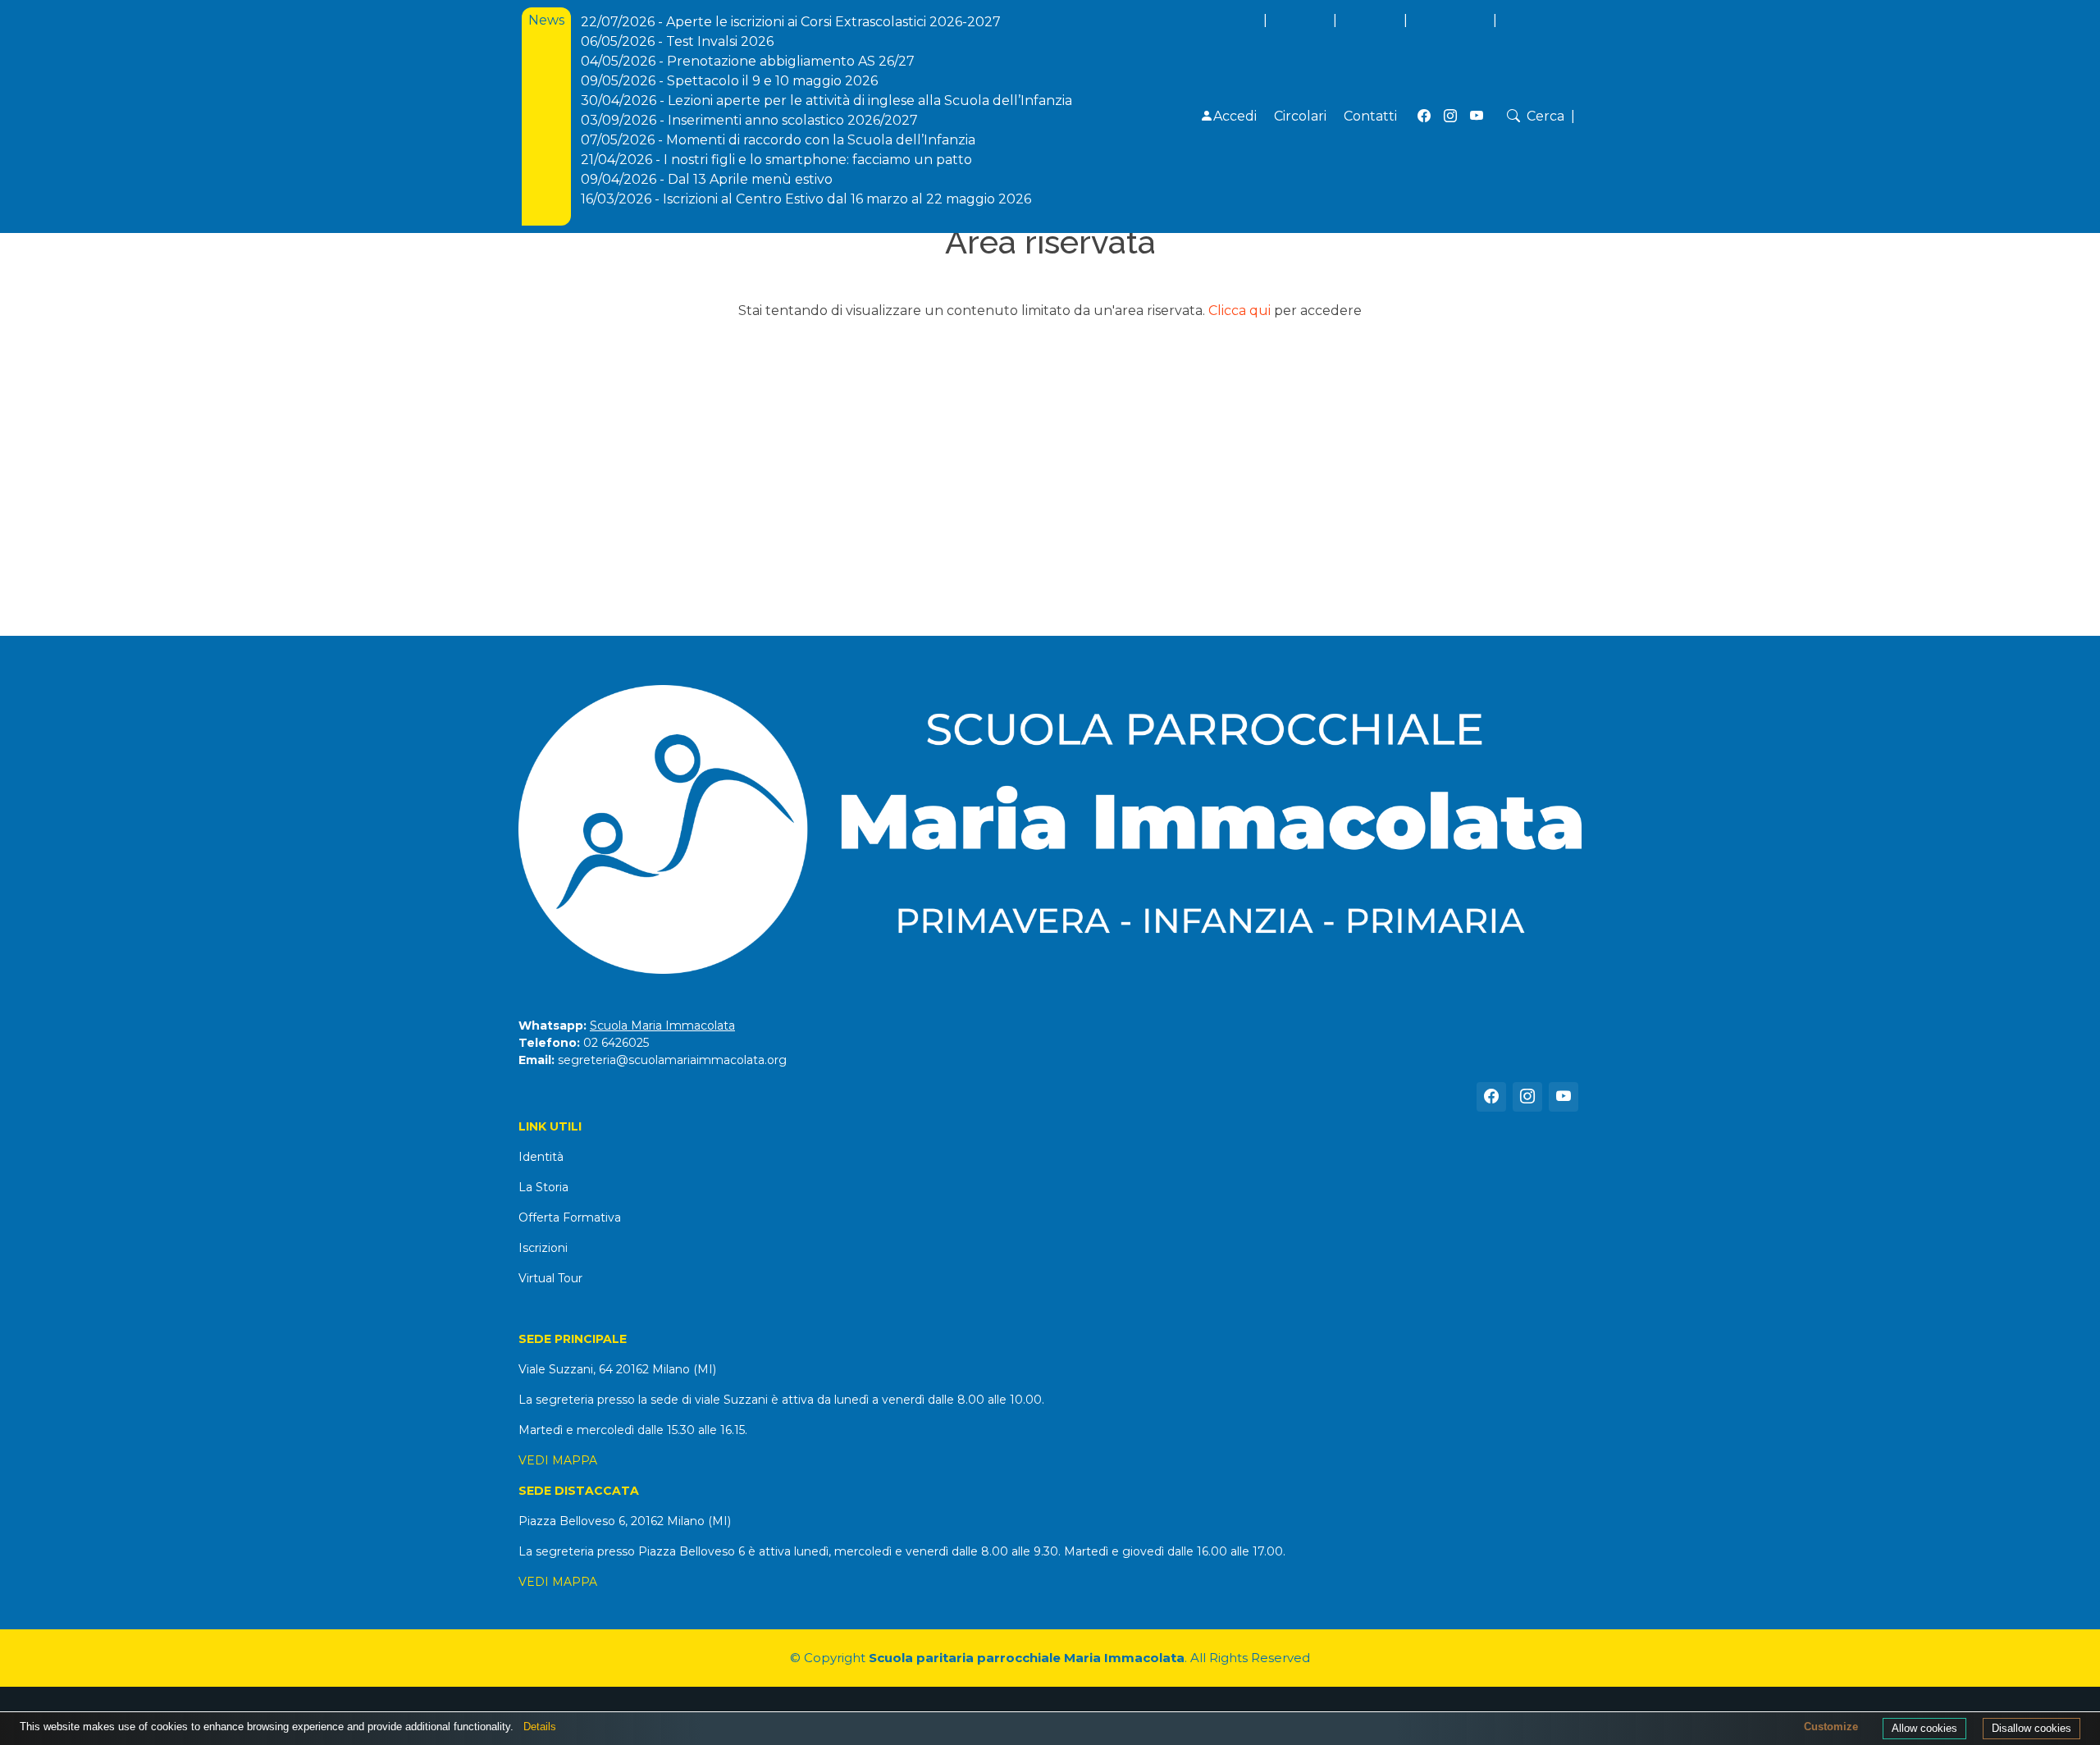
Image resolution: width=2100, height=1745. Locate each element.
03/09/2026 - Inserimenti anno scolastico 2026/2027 (749, 120)
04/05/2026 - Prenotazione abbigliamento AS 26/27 (748, 61)
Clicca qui (1239, 311)
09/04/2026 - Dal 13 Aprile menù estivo (707, 179)
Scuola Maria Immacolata (662, 1026)
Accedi (1235, 116)
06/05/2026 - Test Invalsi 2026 (677, 41)
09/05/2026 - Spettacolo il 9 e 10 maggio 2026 (729, 81)
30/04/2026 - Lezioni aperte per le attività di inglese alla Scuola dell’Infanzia (826, 100)
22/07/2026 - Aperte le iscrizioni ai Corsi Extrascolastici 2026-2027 (791, 22)
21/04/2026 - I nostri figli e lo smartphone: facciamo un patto (776, 160)
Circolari (1300, 116)
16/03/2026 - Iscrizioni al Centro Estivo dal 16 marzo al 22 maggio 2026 (806, 199)
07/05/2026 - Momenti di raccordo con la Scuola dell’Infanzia (778, 140)
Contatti (1370, 116)
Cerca (1545, 116)
